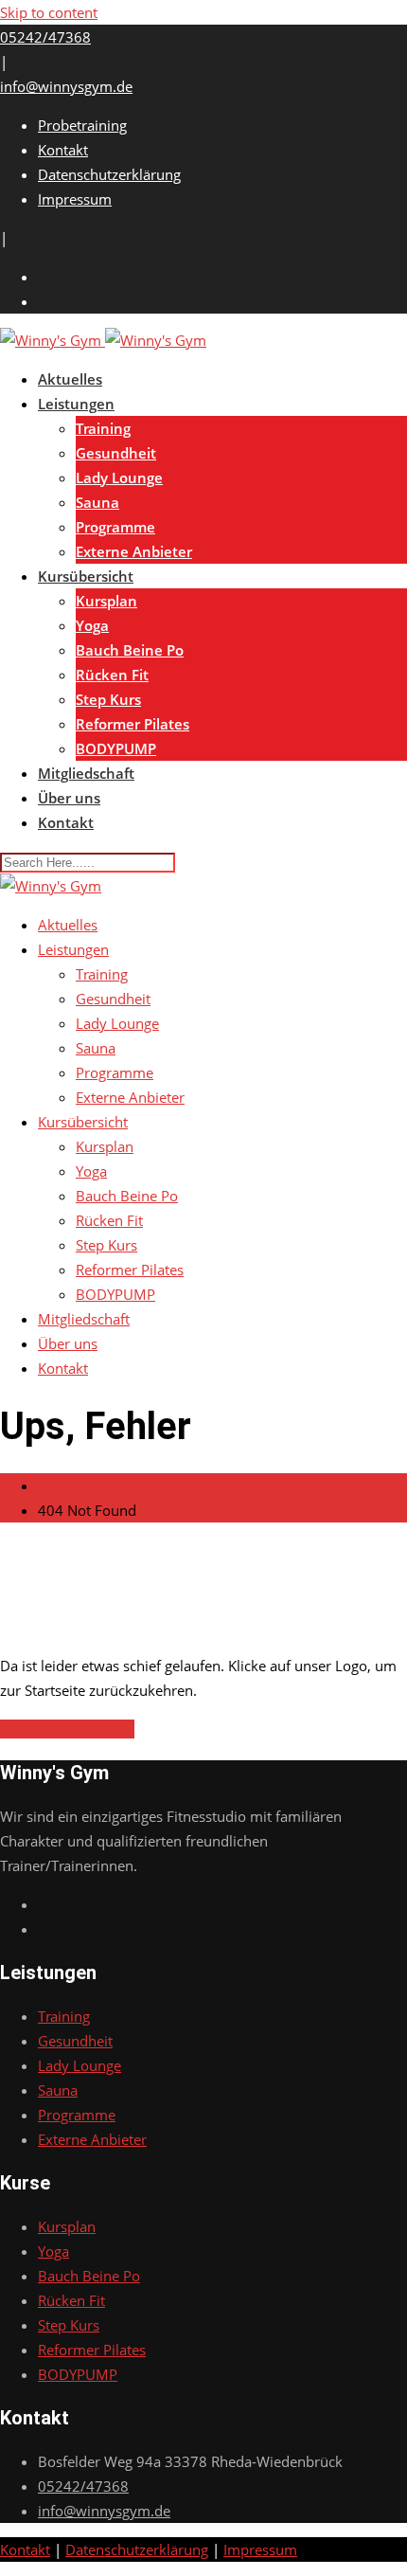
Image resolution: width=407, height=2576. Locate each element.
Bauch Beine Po (130, 650)
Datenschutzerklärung (109, 174)
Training (103, 428)
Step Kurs (108, 699)
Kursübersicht (86, 576)
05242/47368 (45, 37)
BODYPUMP (116, 748)
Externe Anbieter (134, 551)
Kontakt (63, 150)
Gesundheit (116, 453)
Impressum (75, 199)
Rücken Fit (112, 675)
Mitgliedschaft (86, 773)
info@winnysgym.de (66, 86)
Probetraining (82, 125)
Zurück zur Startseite (67, 1729)
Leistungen (76, 404)
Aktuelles (70, 379)
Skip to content (49, 12)
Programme (115, 527)
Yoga (92, 625)
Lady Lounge (119, 477)
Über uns (69, 798)
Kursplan (106, 601)
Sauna (97, 502)
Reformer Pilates (133, 724)
